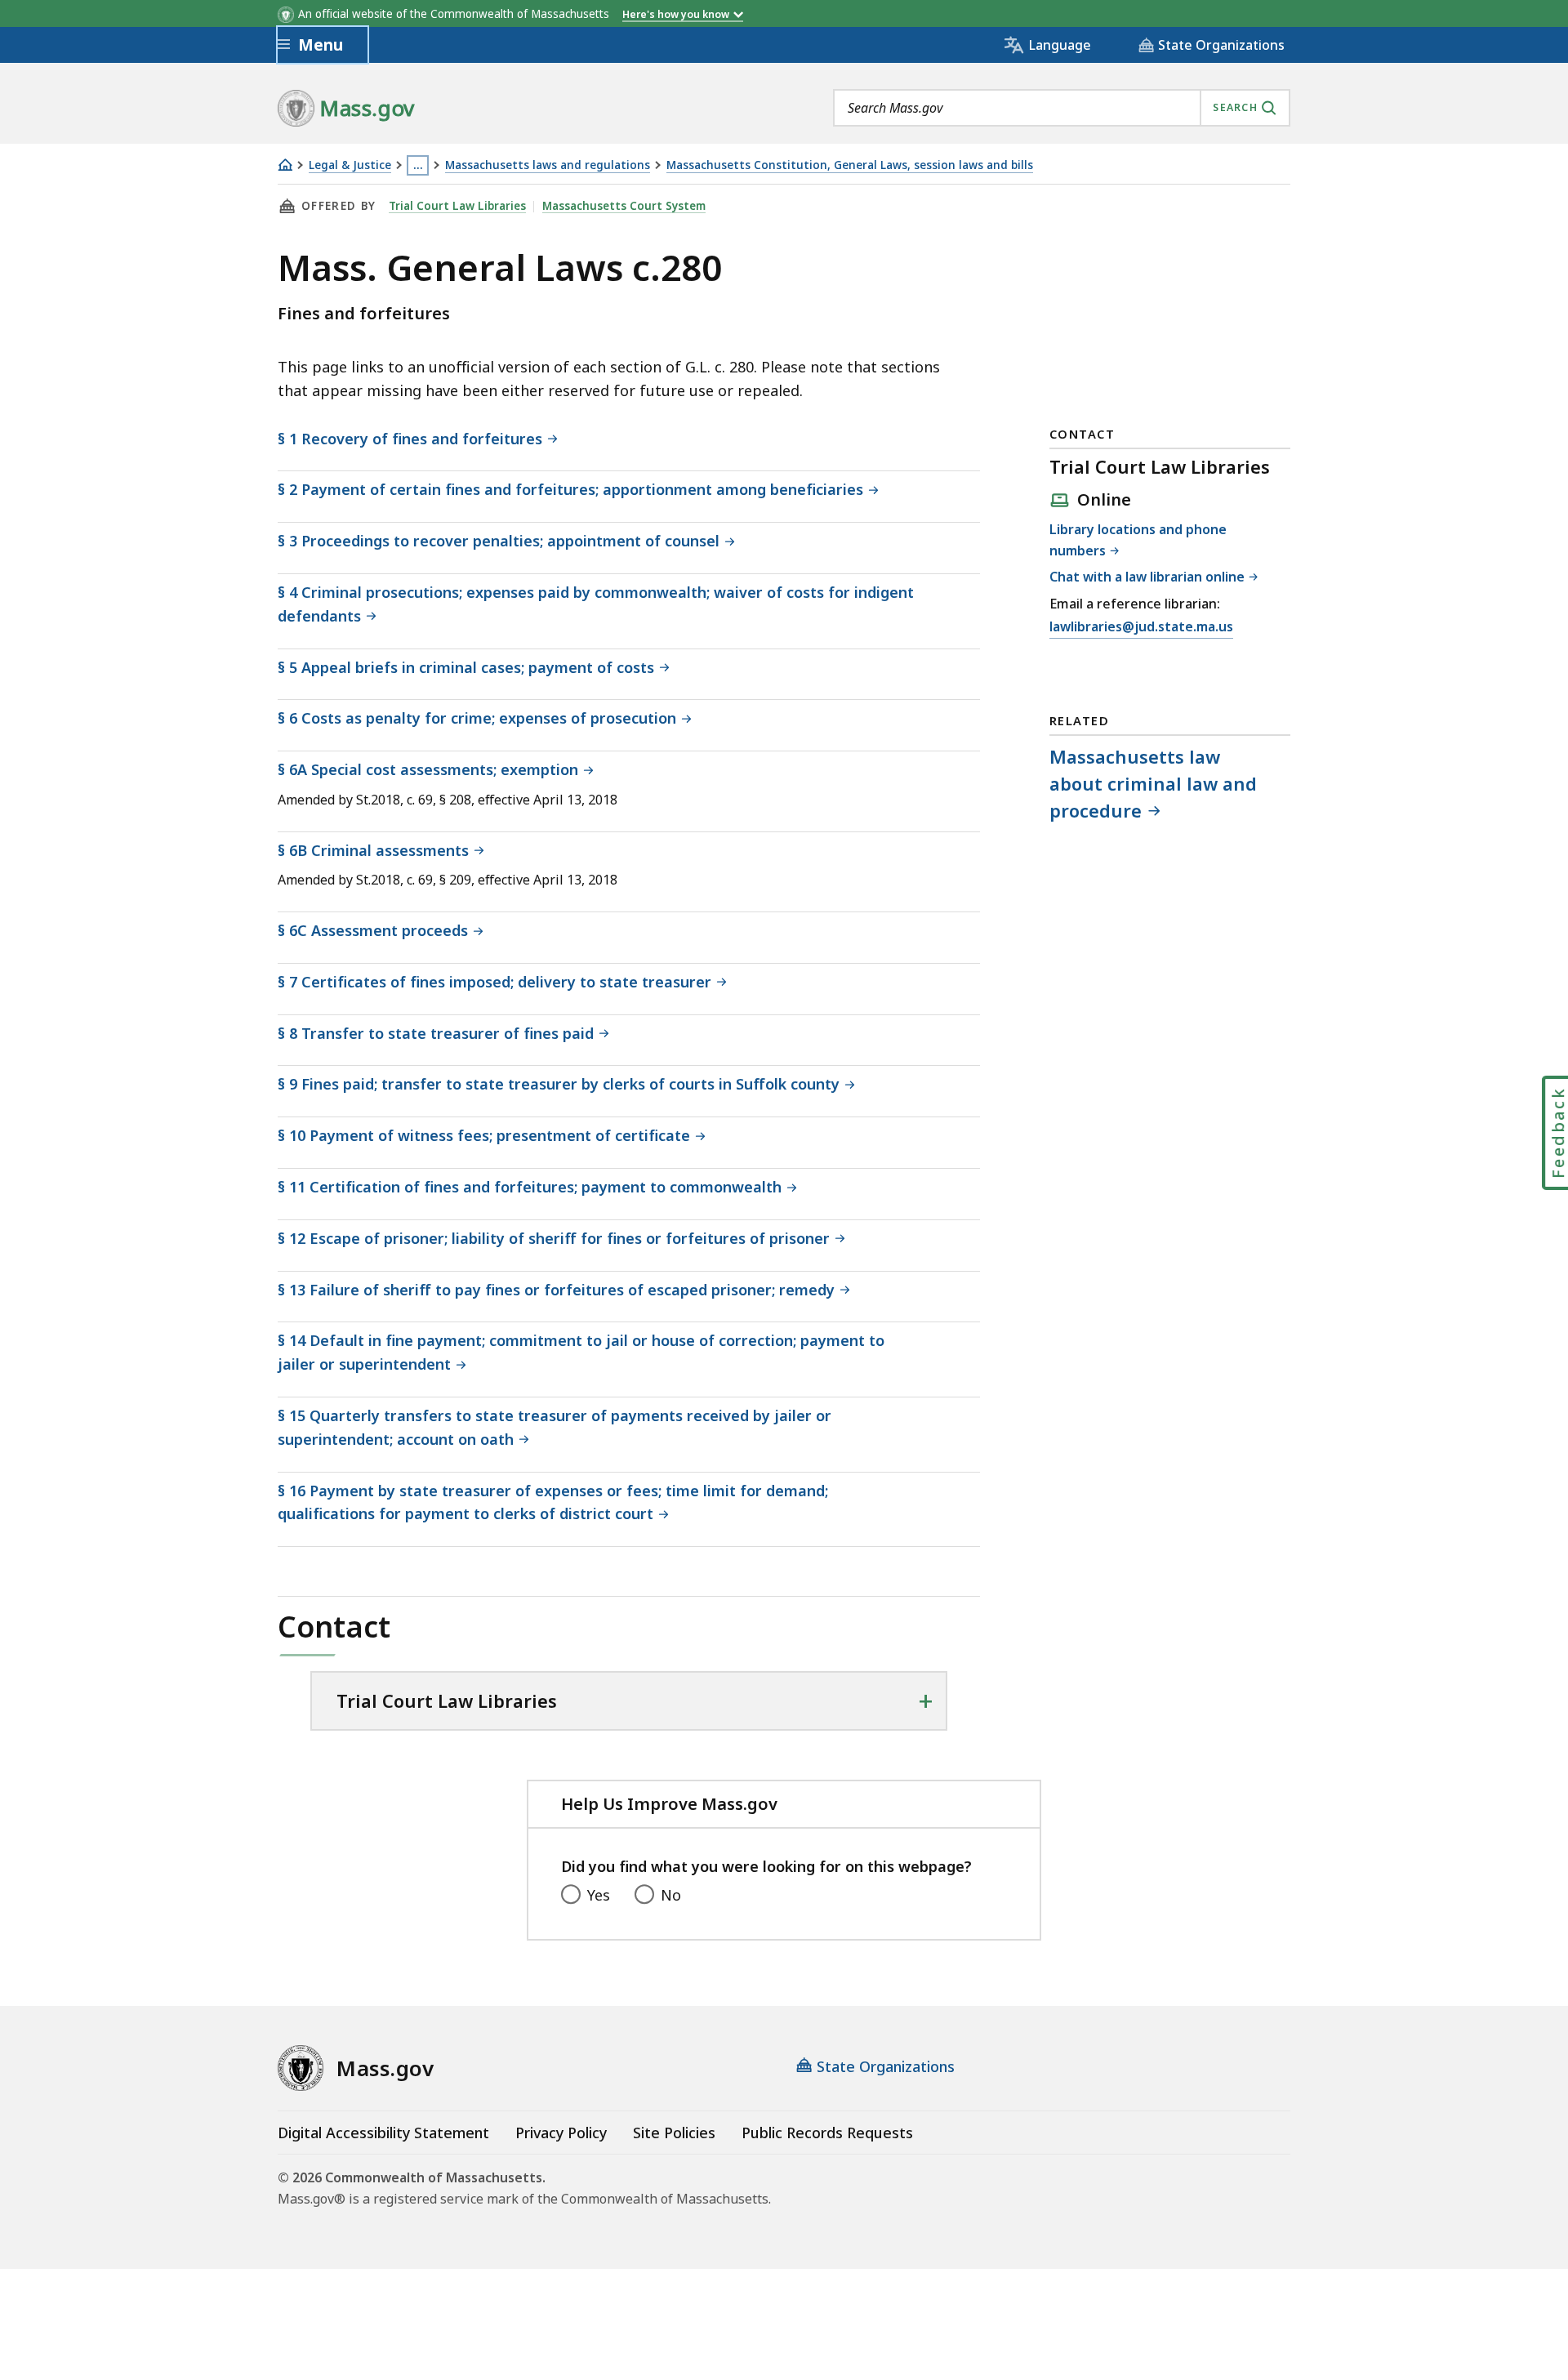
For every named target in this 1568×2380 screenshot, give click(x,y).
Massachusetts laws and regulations (548, 165)
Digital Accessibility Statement (383, 2133)
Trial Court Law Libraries (457, 206)
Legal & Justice (350, 165)
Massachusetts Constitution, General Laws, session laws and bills (850, 165)
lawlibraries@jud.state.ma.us (1141, 626)
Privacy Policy (561, 2133)
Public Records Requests (827, 2133)
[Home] (285, 165)
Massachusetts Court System (624, 206)
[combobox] (1062, 108)
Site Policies (674, 2133)
